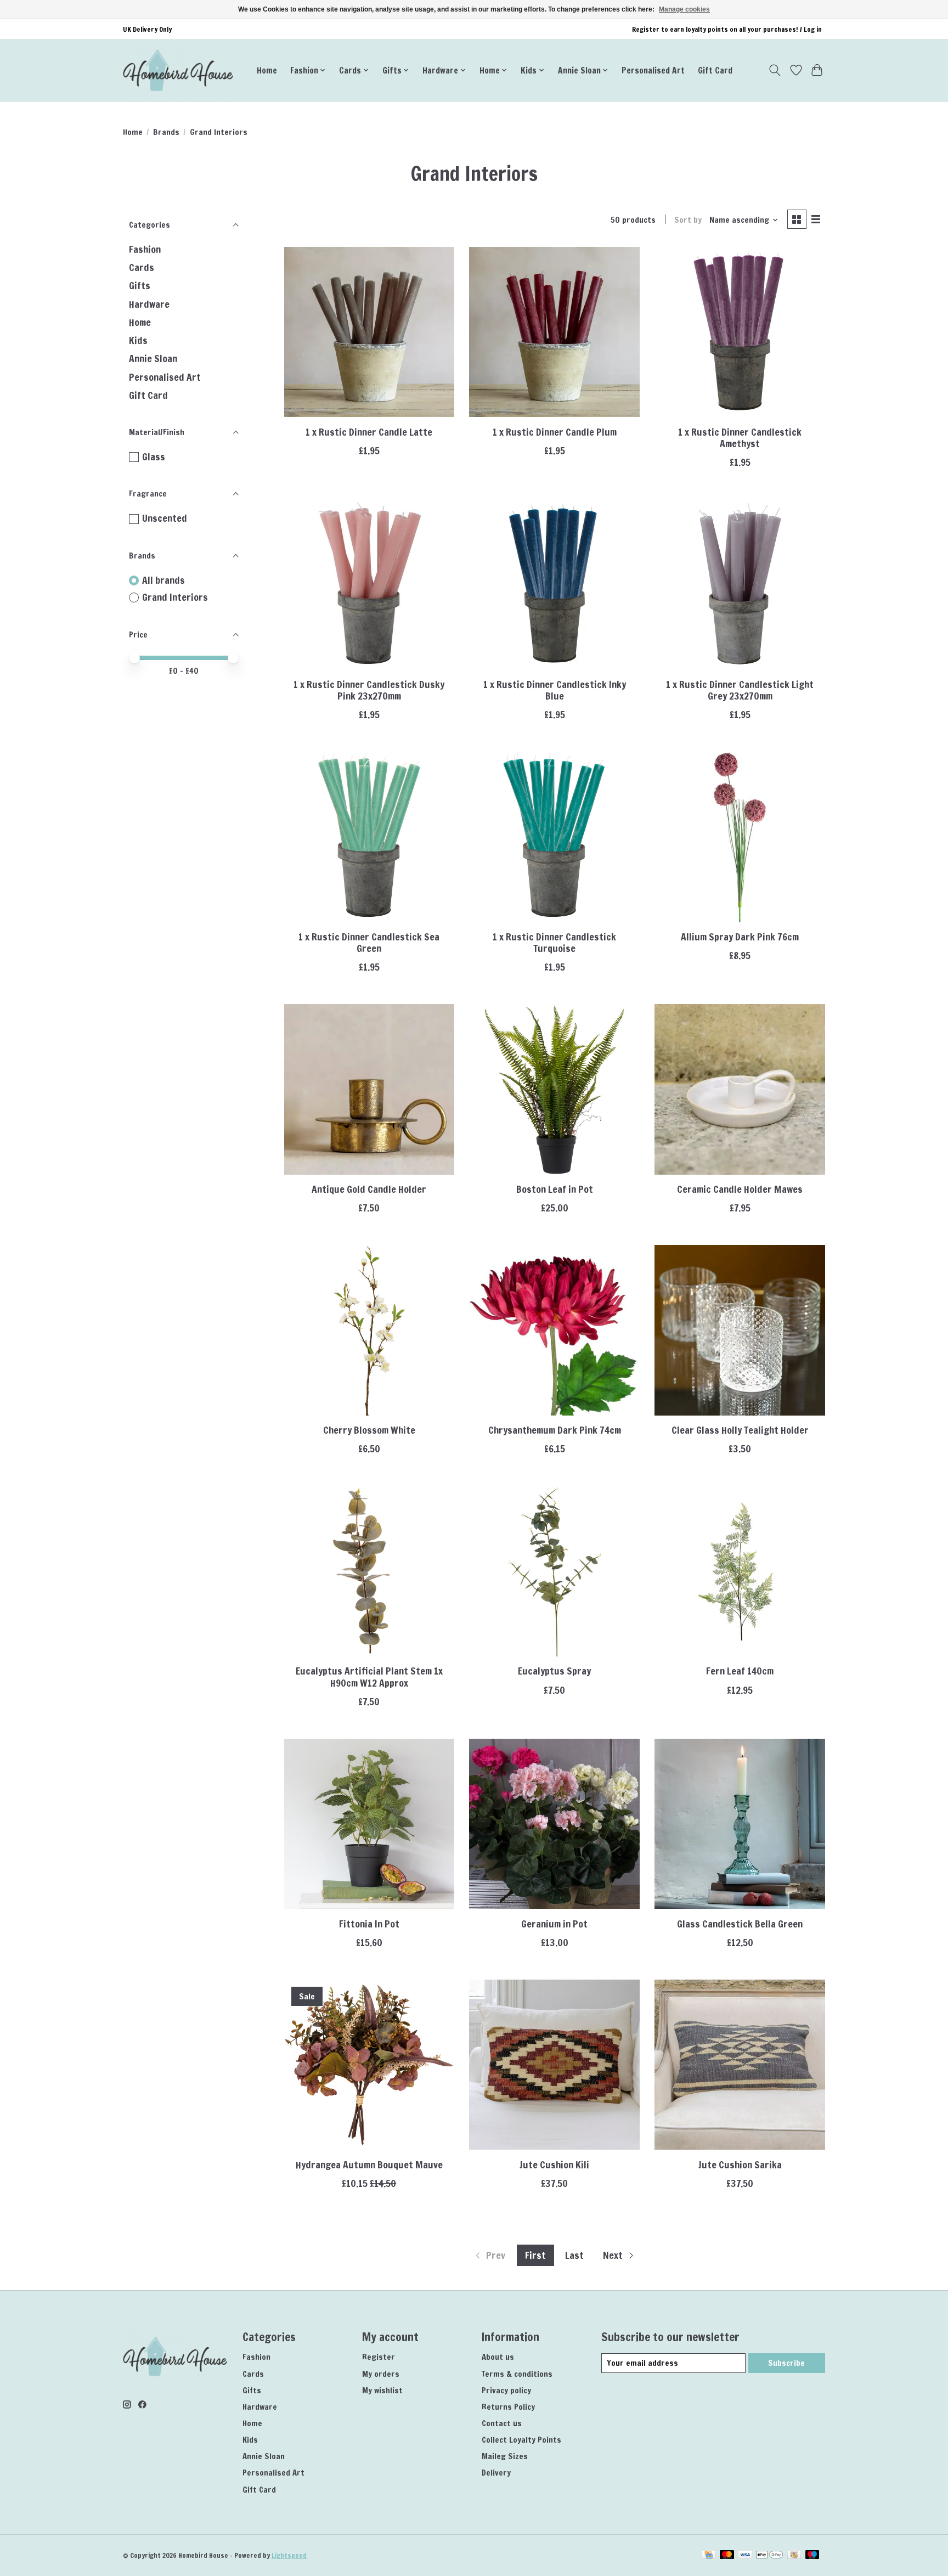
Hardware (149, 304)
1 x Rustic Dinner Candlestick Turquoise (554, 943)
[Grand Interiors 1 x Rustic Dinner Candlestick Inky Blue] (554, 584)
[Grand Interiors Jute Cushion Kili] (554, 2065)
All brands (163, 580)
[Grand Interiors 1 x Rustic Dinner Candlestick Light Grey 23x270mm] (740, 584)
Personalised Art (653, 70)
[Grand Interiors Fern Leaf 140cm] (740, 1571)
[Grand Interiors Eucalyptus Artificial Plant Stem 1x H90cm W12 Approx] (369, 1571)
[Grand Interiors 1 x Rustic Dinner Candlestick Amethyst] (740, 332)
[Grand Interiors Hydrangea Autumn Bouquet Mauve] (369, 2065)
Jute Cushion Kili (554, 2165)
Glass (154, 457)
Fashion (145, 249)
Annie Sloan (153, 359)
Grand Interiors (175, 598)
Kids (138, 340)
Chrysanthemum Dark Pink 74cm (555, 1430)
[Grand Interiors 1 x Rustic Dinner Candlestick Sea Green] (369, 837)
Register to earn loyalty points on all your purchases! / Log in (727, 29)
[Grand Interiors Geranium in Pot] (554, 1824)
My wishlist (382, 2390)
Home (267, 70)
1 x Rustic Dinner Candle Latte (369, 432)
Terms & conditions (517, 2374)
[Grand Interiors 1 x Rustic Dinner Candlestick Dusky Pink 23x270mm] (369, 584)
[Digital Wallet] (769, 2556)
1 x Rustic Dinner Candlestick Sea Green (369, 943)
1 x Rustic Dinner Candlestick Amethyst (740, 438)
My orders (381, 2374)
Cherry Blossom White (369, 1430)
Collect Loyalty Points (521, 2440)
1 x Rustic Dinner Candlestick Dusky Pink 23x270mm (369, 690)
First (535, 2255)
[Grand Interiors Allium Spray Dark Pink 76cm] (740, 837)
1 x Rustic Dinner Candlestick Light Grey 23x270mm (740, 690)
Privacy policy (506, 2390)
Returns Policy (508, 2407)
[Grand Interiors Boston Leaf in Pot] (554, 1089)
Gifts (140, 286)
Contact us (502, 2423)
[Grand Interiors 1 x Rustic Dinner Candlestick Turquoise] (554, 837)
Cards (142, 267)
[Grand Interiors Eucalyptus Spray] (554, 1571)
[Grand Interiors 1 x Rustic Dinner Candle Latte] (369, 332)
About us (498, 2357)
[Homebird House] (178, 70)
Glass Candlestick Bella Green (740, 1924)
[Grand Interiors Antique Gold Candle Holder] (369, 1089)
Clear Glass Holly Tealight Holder (740, 1430)
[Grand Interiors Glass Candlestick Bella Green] (740, 1824)
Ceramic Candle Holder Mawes (740, 1189)
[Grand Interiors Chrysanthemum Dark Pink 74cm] (554, 1330)
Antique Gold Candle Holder (369, 1189)
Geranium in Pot (554, 1924)
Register (379, 2357)
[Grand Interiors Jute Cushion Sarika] (740, 2065)
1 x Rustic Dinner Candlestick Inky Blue (555, 690)
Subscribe (786, 2363)
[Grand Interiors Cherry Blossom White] (369, 1330)
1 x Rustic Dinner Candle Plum (555, 432)
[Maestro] (812, 2556)
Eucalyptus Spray (554, 1671)
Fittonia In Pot (369, 1924)
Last (574, 2255)
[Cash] (794, 2556)
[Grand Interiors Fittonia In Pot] (369, 1824)
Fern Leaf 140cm (740, 1671)
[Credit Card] (709, 2556)
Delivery (496, 2473)
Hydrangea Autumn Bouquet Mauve (369, 2165)
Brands (166, 132)
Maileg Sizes (505, 2456)
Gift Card (715, 70)
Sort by (688, 220)
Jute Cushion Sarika (740, 2165)
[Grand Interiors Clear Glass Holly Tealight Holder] (740, 1330)
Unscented (165, 518)
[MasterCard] (727, 2556)
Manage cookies (684, 9)
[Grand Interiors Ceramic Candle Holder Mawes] (740, 1089)
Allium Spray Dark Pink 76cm (740, 937)
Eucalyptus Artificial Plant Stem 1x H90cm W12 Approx (369, 1677)
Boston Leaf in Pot (555, 1189)
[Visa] (745, 2556)
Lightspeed (289, 2555)
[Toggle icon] (775, 70)
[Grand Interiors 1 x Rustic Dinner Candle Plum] (554, 332)
